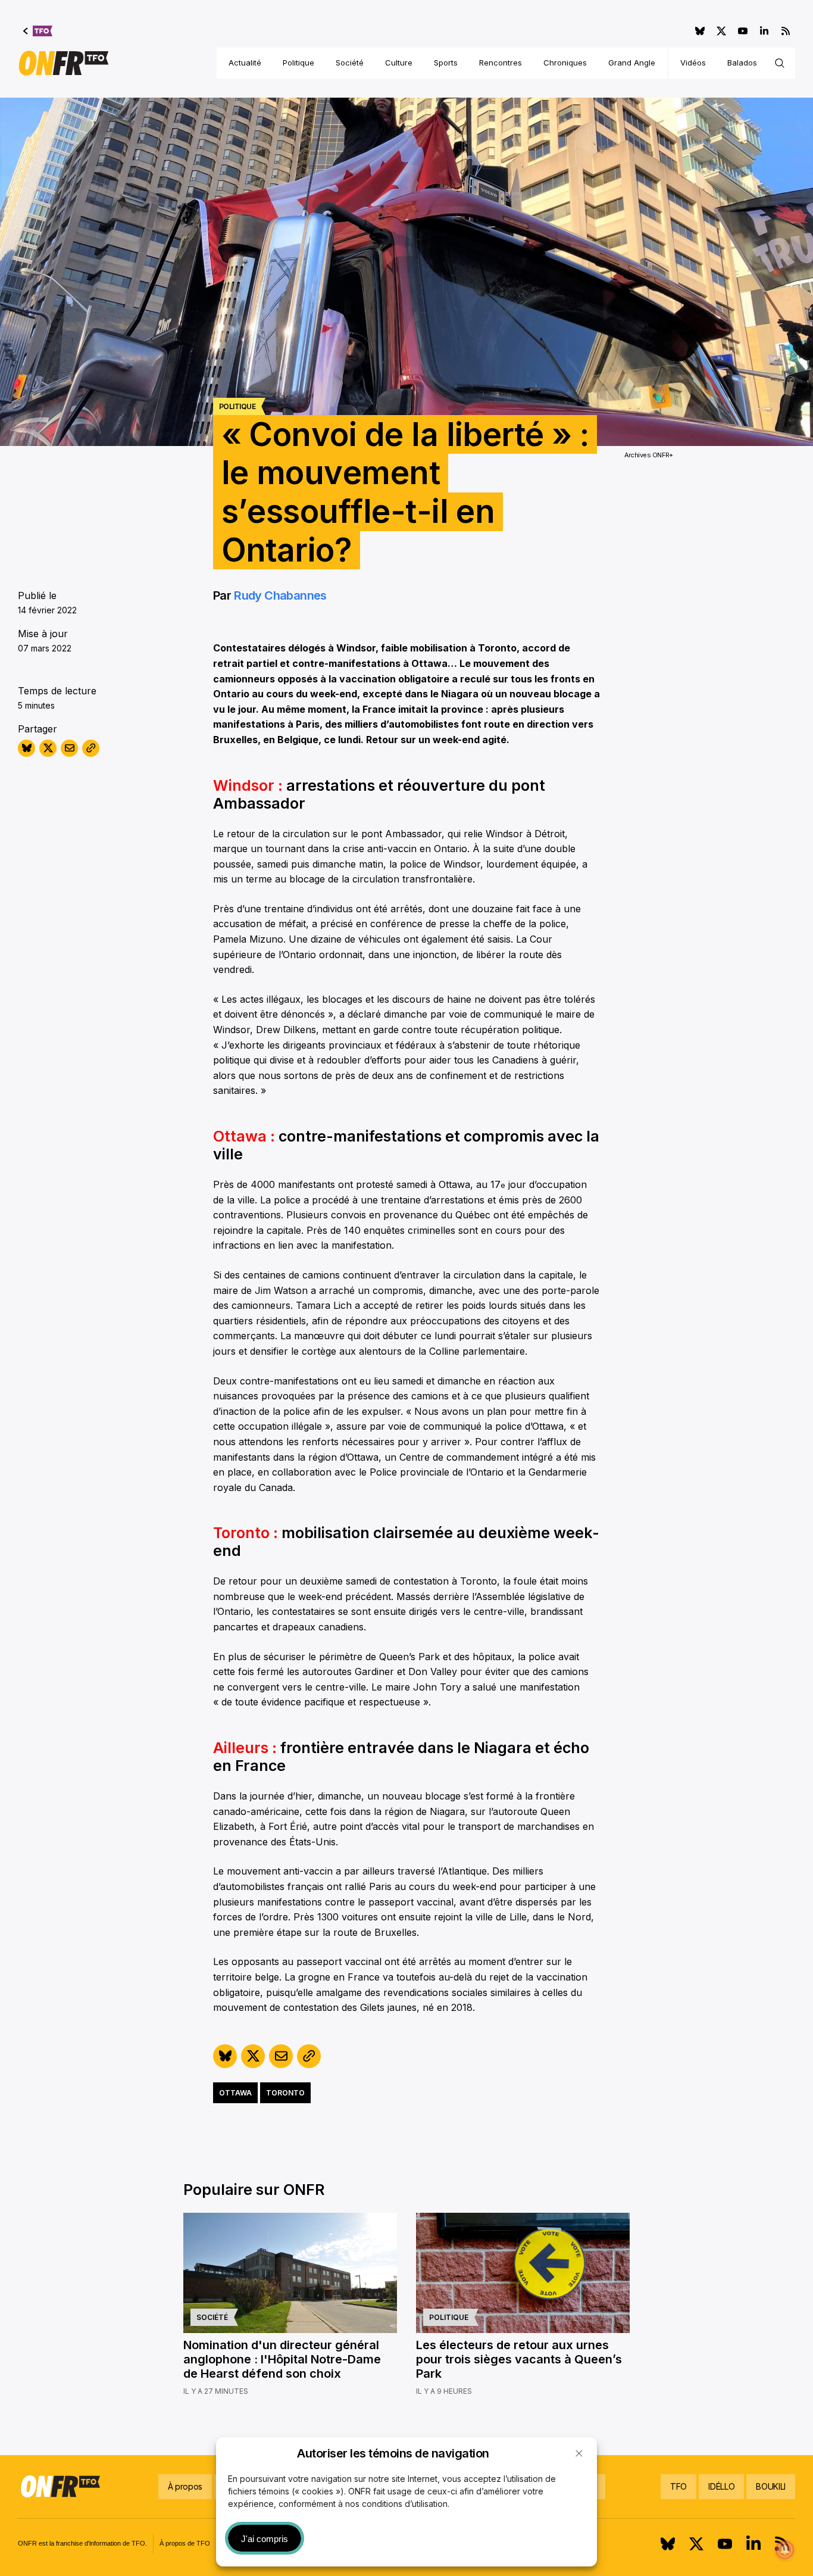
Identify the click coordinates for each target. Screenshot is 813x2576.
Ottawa (235, 2093)
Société (350, 63)
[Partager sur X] (48, 748)
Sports (446, 63)
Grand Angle (632, 63)
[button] (579, 2453)
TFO (678, 2486)
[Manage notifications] (785, 2550)
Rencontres (501, 63)
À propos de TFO (185, 2543)
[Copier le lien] (91, 748)
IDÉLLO (721, 2486)
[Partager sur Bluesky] (26, 748)
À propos (185, 2486)
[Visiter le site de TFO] (38, 31)
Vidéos (693, 63)
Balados (742, 63)
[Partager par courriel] (69, 748)
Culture (399, 63)
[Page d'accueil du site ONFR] (64, 63)
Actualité (245, 63)
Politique (298, 63)
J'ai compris (265, 2539)
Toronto (285, 2093)
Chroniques (565, 63)
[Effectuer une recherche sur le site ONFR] (780, 63)
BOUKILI (771, 2486)
